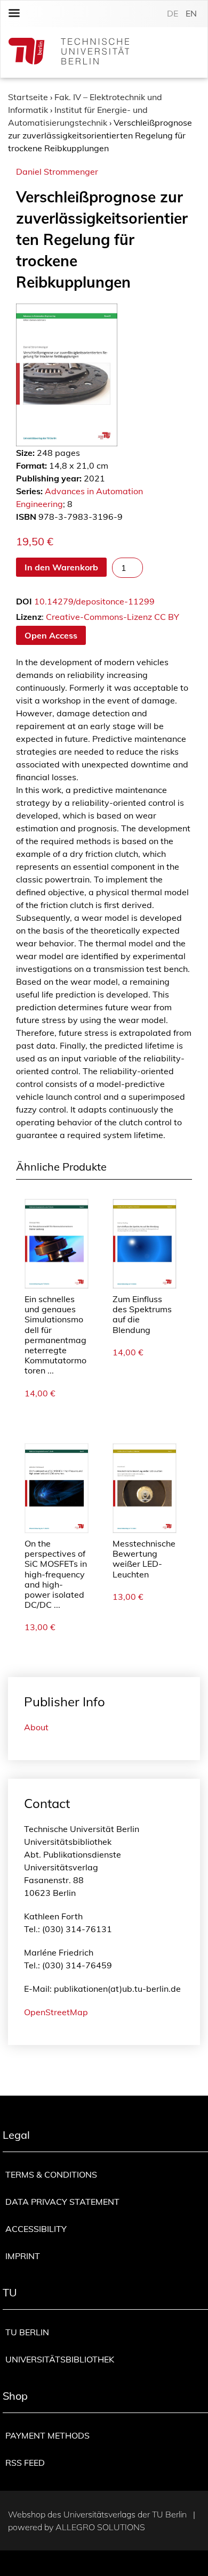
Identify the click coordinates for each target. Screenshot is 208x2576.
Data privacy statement (62, 2202)
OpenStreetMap (56, 2012)
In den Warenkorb (61, 567)
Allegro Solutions (100, 2527)
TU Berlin (27, 2332)
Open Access (51, 635)
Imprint (23, 2256)
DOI (24, 601)
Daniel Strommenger (57, 171)
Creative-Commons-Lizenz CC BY (113, 617)
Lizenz (29, 617)
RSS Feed (25, 2463)
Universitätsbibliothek (60, 2359)
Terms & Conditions (51, 2174)
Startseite (28, 97)
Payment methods (47, 2435)
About (36, 1727)
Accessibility (36, 2229)
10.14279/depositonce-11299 (94, 601)
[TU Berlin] (69, 52)
